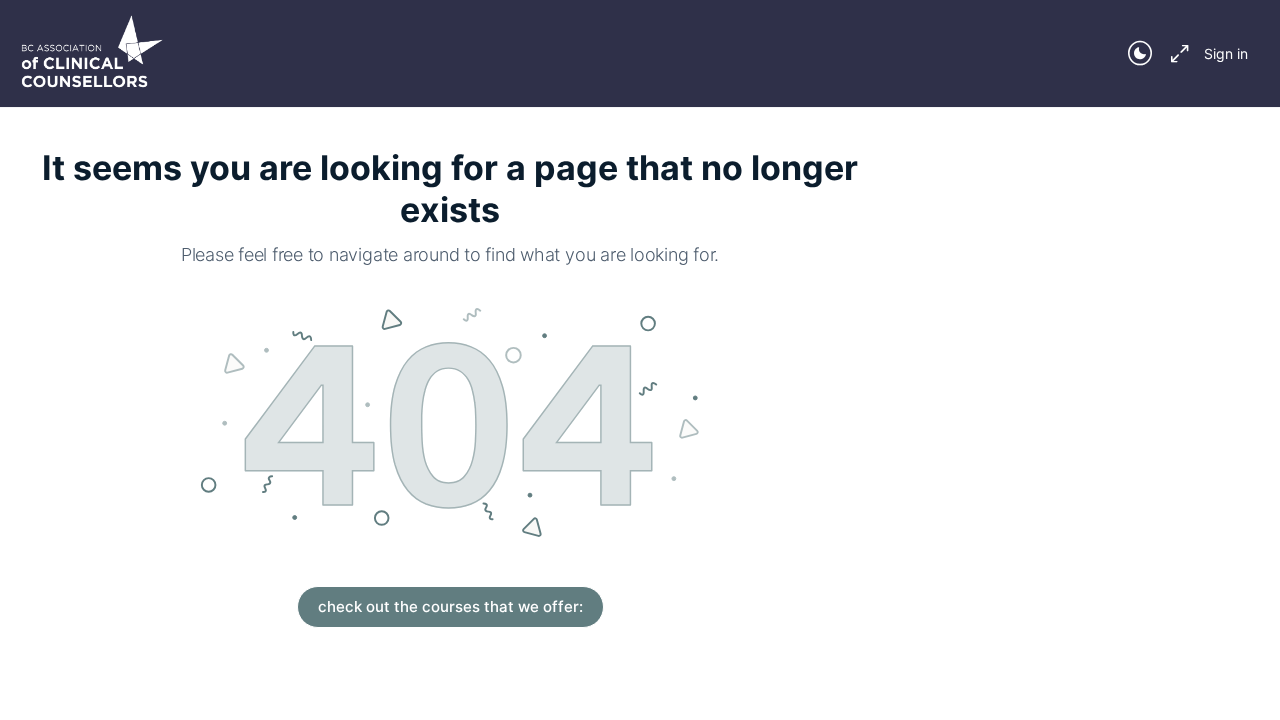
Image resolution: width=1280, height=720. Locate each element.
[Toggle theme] (1140, 54)
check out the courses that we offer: (450, 606)
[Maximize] (1176, 54)
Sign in (1226, 53)
